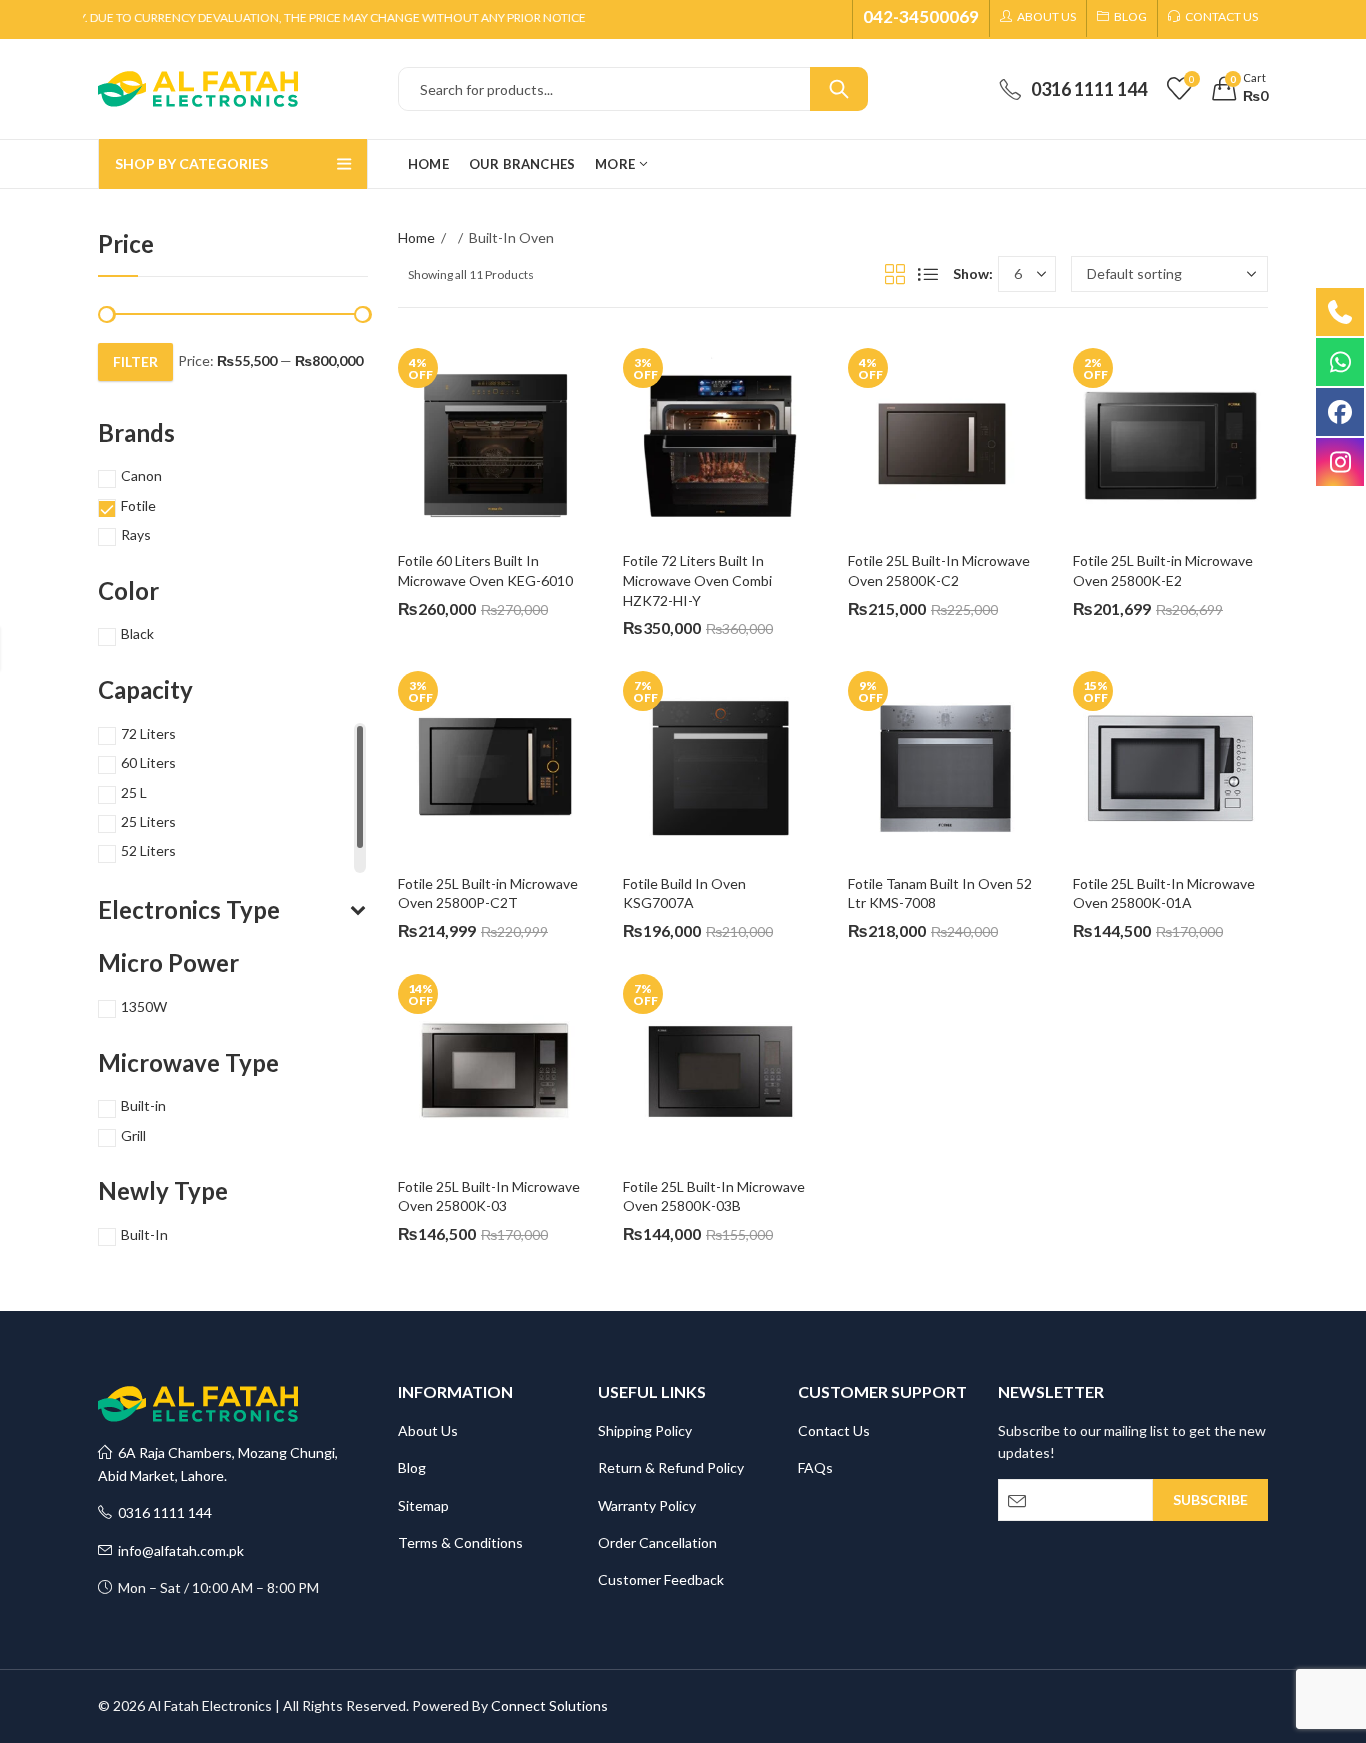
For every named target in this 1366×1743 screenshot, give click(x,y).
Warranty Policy (647, 1505)
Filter (135, 361)
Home (416, 237)
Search (839, 89)
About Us (428, 1430)
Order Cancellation (657, 1542)
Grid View (895, 274)
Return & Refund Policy (671, 1467)
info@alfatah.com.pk (178, 1550)
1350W (144, 1006)
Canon (141, 475)
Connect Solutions (549, 1705)
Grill (133, 1135)
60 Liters (148, 762)
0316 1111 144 (162, 1512)
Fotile (138, 505)
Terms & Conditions (460, 1542)
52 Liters (148, 850)
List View (928, 274)
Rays (136, 534)
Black (137, 633)
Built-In (144, 1234)
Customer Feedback (661, 1579)
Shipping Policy (645, 1430)
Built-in (143, 1105)
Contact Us (834, 1430)
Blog (412, 1467)
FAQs (815, 1467)
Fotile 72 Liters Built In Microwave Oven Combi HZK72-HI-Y (699, 580)
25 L (134, 792)
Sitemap (423, 1505)
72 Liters (148, 733)
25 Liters (148, 821)
